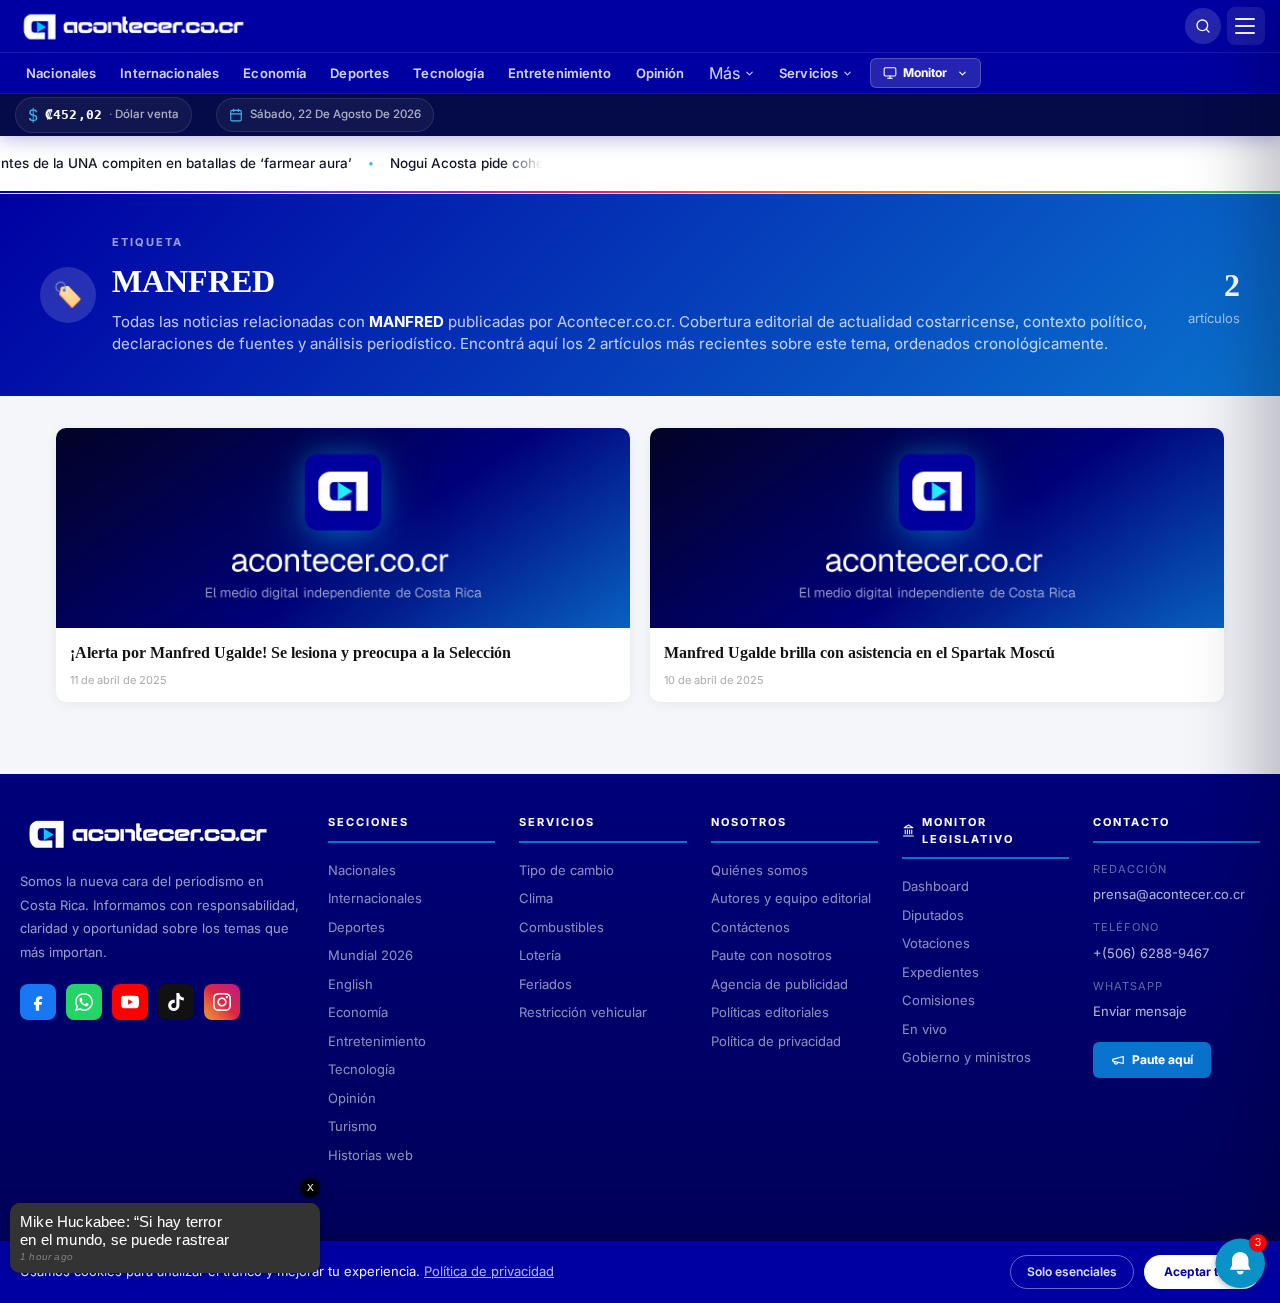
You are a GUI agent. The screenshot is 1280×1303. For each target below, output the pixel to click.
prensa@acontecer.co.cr (1169, 894)
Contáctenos (750, 927)
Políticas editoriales (770, 1012)
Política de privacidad (776, 1041)
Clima (536, 898)
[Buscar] (1203, 26)
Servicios (808, 73)
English (350, 984)
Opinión (660, 73)
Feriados (545, 984)
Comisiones (938, 1000)
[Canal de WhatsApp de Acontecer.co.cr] (84, 1002)
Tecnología (448, 73)
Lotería (540, 955)
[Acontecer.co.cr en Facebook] (38, 1002)
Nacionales (61, 73)
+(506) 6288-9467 (1151, 953)
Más (724, 73)
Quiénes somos (759, 870)
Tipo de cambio (566, 870)
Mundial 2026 (370, 955)
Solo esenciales (1072, 1271)
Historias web (370, 1155)
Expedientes (940, 972)
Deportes (359, 73)
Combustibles (561, 927)
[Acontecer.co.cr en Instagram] (222, 1002)
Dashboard (935, 886)
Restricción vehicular (583, 1012)
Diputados (933, 915)
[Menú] (1246, 26)
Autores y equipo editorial (791, 898)
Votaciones (936, 943)
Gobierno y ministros (966, 1057)
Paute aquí (1162, 1059)
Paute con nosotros (771, 955)
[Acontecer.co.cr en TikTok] (176, 1002)
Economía (274, 73)
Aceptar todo (1202, 1271)
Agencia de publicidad (779, 984)
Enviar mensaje (1140, 1011)
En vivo (924, 1029)
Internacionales (169, 73)
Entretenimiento (560, 73)
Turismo (352, 1126)
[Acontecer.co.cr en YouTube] (130, 1002)
